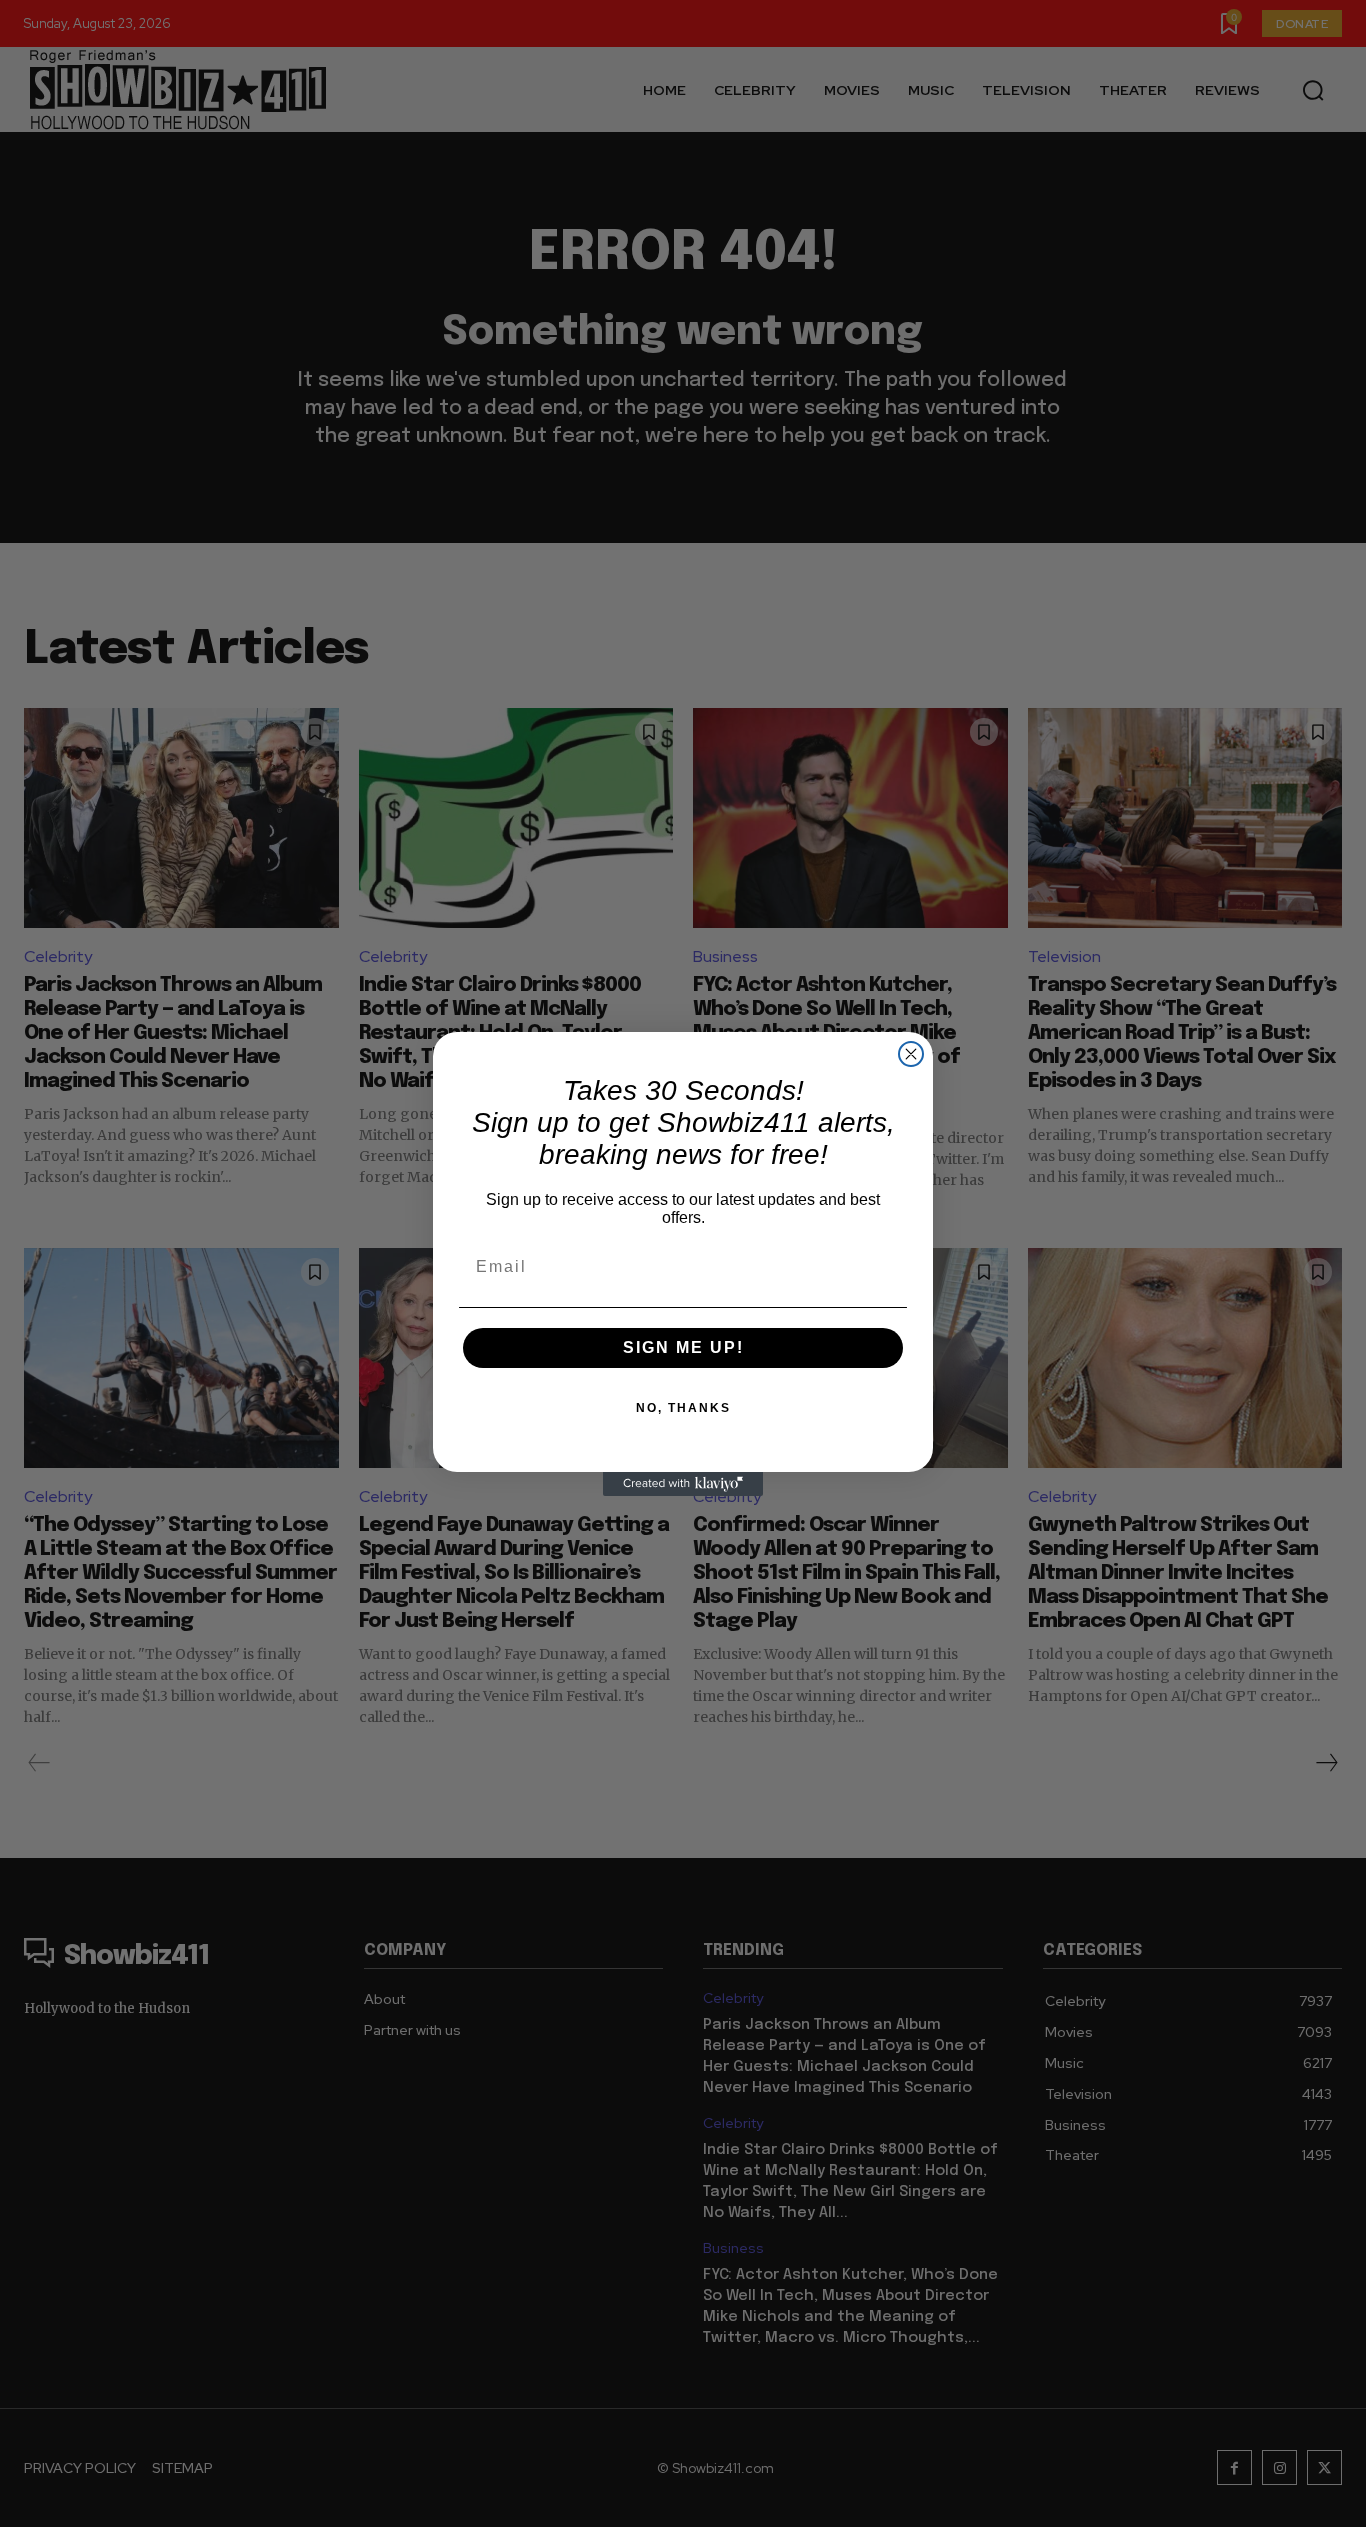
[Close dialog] (911, 1054)
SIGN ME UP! (683, 1347)
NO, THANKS (683, 1408)
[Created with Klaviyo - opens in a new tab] (683, 1484)
